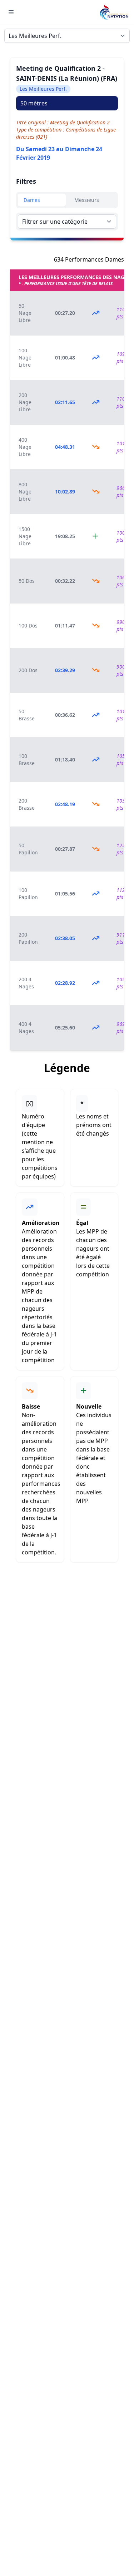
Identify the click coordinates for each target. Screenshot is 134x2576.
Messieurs (87, 200)
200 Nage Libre (25, 402)
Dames (32, 200)
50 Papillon (28, 849)
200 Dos (28, 670)
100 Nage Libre (25, 358)
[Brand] (114, 12)
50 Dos (27, 581)
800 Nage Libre (25, 492)
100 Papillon (28, 894)
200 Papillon (28, 938)
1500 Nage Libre (25, 536)
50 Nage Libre (25, 313)
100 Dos (28, 626)
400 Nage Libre (25, 447)
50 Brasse (27, 715)
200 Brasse (27, 804)
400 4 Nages (26, 1028)
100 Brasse (27, 760)
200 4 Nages (26, 983)
